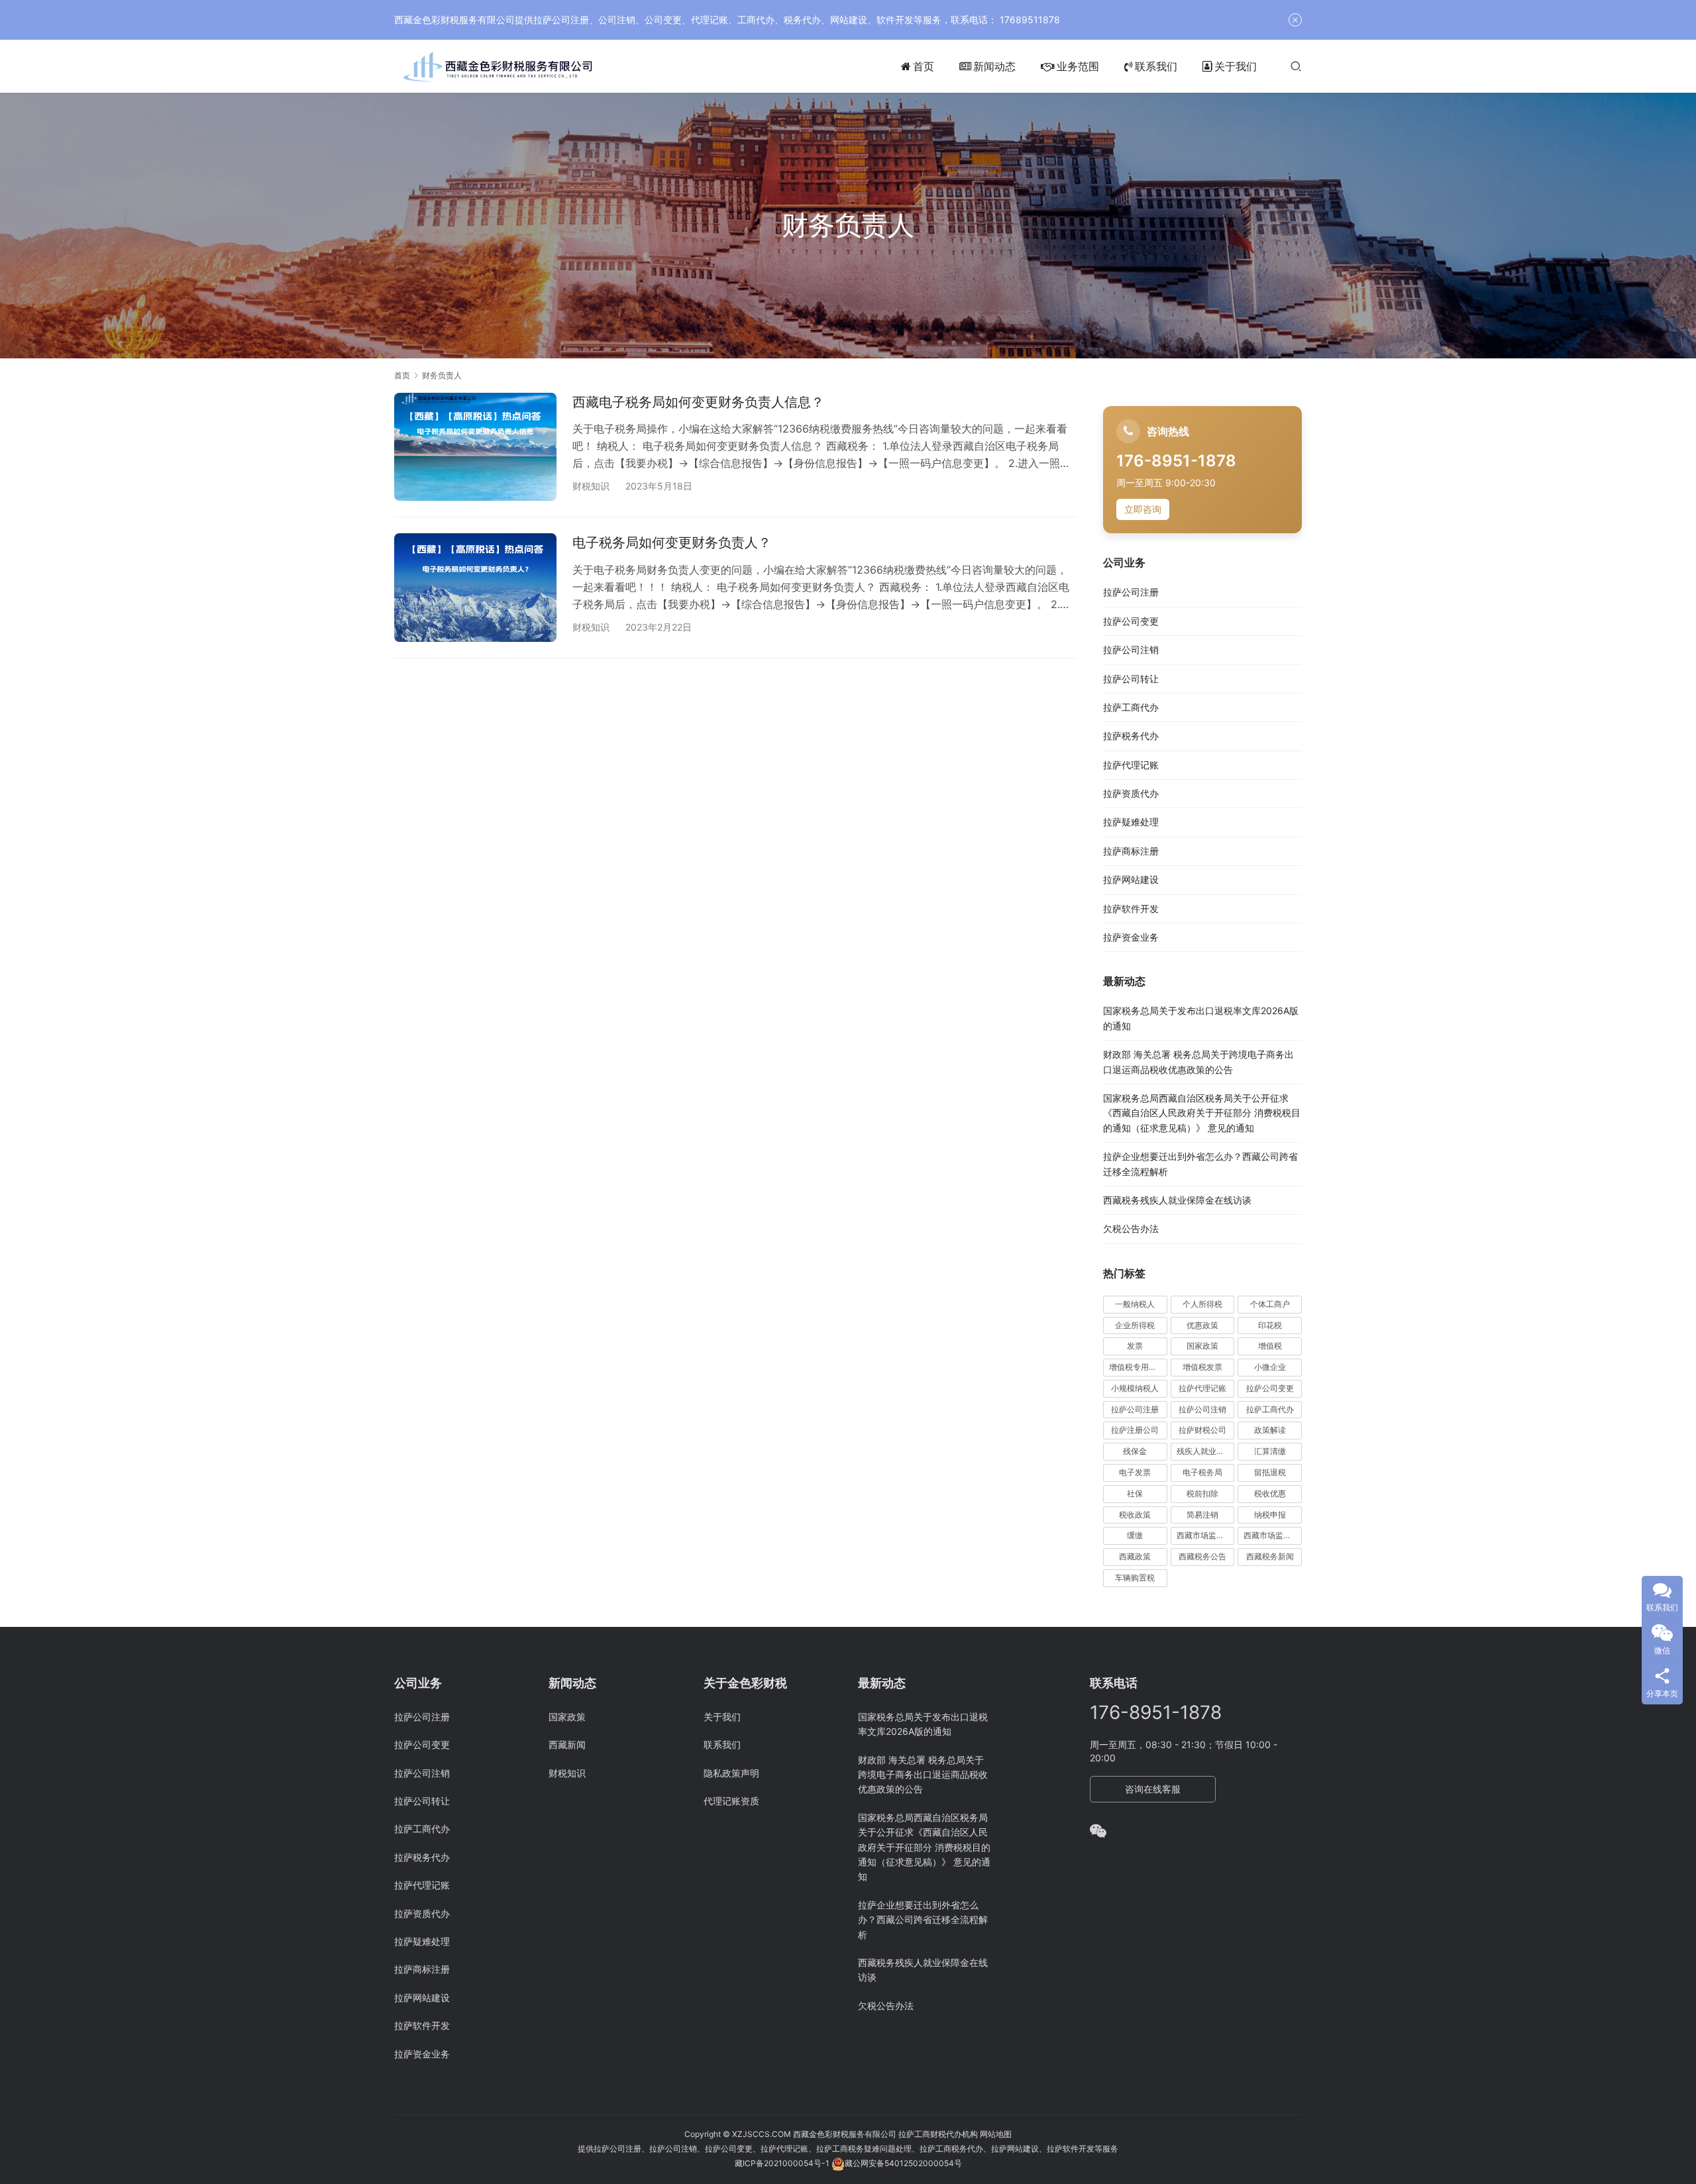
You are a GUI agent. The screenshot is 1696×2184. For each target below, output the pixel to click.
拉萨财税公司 (1202, 1430)
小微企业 (1270, 1367)
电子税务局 (1202, 1472)
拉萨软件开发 (1131, 909)
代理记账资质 (731, 1801)
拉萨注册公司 (1135, 1430)
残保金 (1135, 1451)
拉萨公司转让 (1131, 679)
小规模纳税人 (1135, 1388)
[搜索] (1296, 66)
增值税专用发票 (1137, 1367)
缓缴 (1135, 1535)
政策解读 (1270, 1430)
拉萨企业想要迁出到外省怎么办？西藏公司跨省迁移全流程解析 (923, 1920)
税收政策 (1135, 1515)
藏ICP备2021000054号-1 (783, 2163)
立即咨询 (1143, 509)
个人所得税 (1202, 1304)
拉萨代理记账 (1131, 765)
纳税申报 (1270, 1515)
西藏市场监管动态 (1206, 1535)
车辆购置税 (1135, 1578)
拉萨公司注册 (1131, 592)
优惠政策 (1202, 1325)
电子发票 (1135, 1472)
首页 (924, 66)
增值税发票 (1202, 1367)
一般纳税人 (1135, 1304)
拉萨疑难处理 (1131, 822)
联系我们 (1156, 66)
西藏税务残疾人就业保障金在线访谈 (1177, 1200)
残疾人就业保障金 (1206, 1451)
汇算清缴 (1270, 1451)
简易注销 (1202, 1515)
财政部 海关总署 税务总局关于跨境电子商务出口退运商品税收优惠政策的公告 (923, 1775)
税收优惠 (1270, 1493)
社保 (1135, 1493)
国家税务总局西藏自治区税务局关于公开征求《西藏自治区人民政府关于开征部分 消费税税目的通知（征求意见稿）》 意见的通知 (1202, 1113)
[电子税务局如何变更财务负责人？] (475, 587)
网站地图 (996, 2134)
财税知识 (591, 486)
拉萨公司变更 (1131, 621)
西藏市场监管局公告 (1273, 1535)
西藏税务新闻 (1270, 1556)
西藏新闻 (567, 1744)
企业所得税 (1135, 1325)
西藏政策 (1135, 1556)
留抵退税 (1270, 1472)
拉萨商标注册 (1131, 851)
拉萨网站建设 (1131, 879)
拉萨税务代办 (1131, 736)
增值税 (1270, 1346)
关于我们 (1236, 66)
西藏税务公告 (1202, 1556)
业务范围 (1078, 66)
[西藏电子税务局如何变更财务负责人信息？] (475, 447)
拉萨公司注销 (1131, 650)
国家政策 (1202, 1346)
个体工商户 (1270, 1304)
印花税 (1270, 1325)
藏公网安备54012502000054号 (903, 2163)
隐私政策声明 (731, 1773)
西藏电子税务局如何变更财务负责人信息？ (698, 402)
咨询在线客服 (1153, 1789)
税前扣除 (1202, 1493)
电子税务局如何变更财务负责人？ (672, 543)
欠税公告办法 (1131, 1228)
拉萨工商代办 (1131, 707)
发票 (1135, 1346)
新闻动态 (994, 66)
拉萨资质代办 (1131, 793)
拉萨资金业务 (1131, 937)
